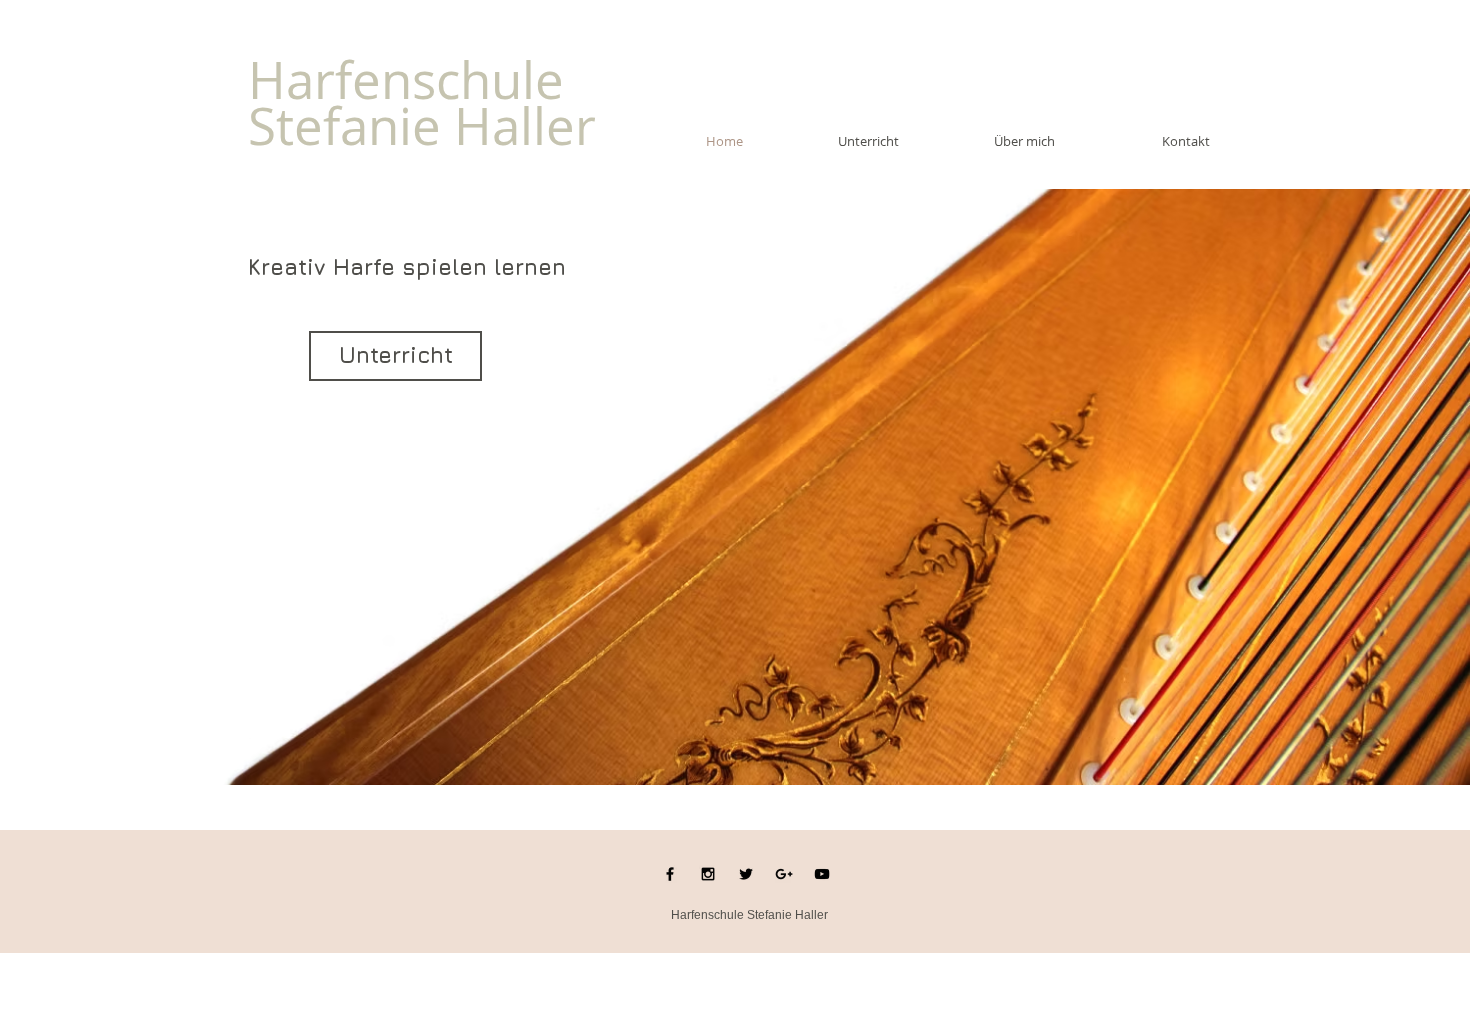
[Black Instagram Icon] (708, 874)
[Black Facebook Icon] (670, 874)
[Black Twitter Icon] (746, 874)
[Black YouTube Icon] (822, 874)
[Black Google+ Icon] (784, 874)
